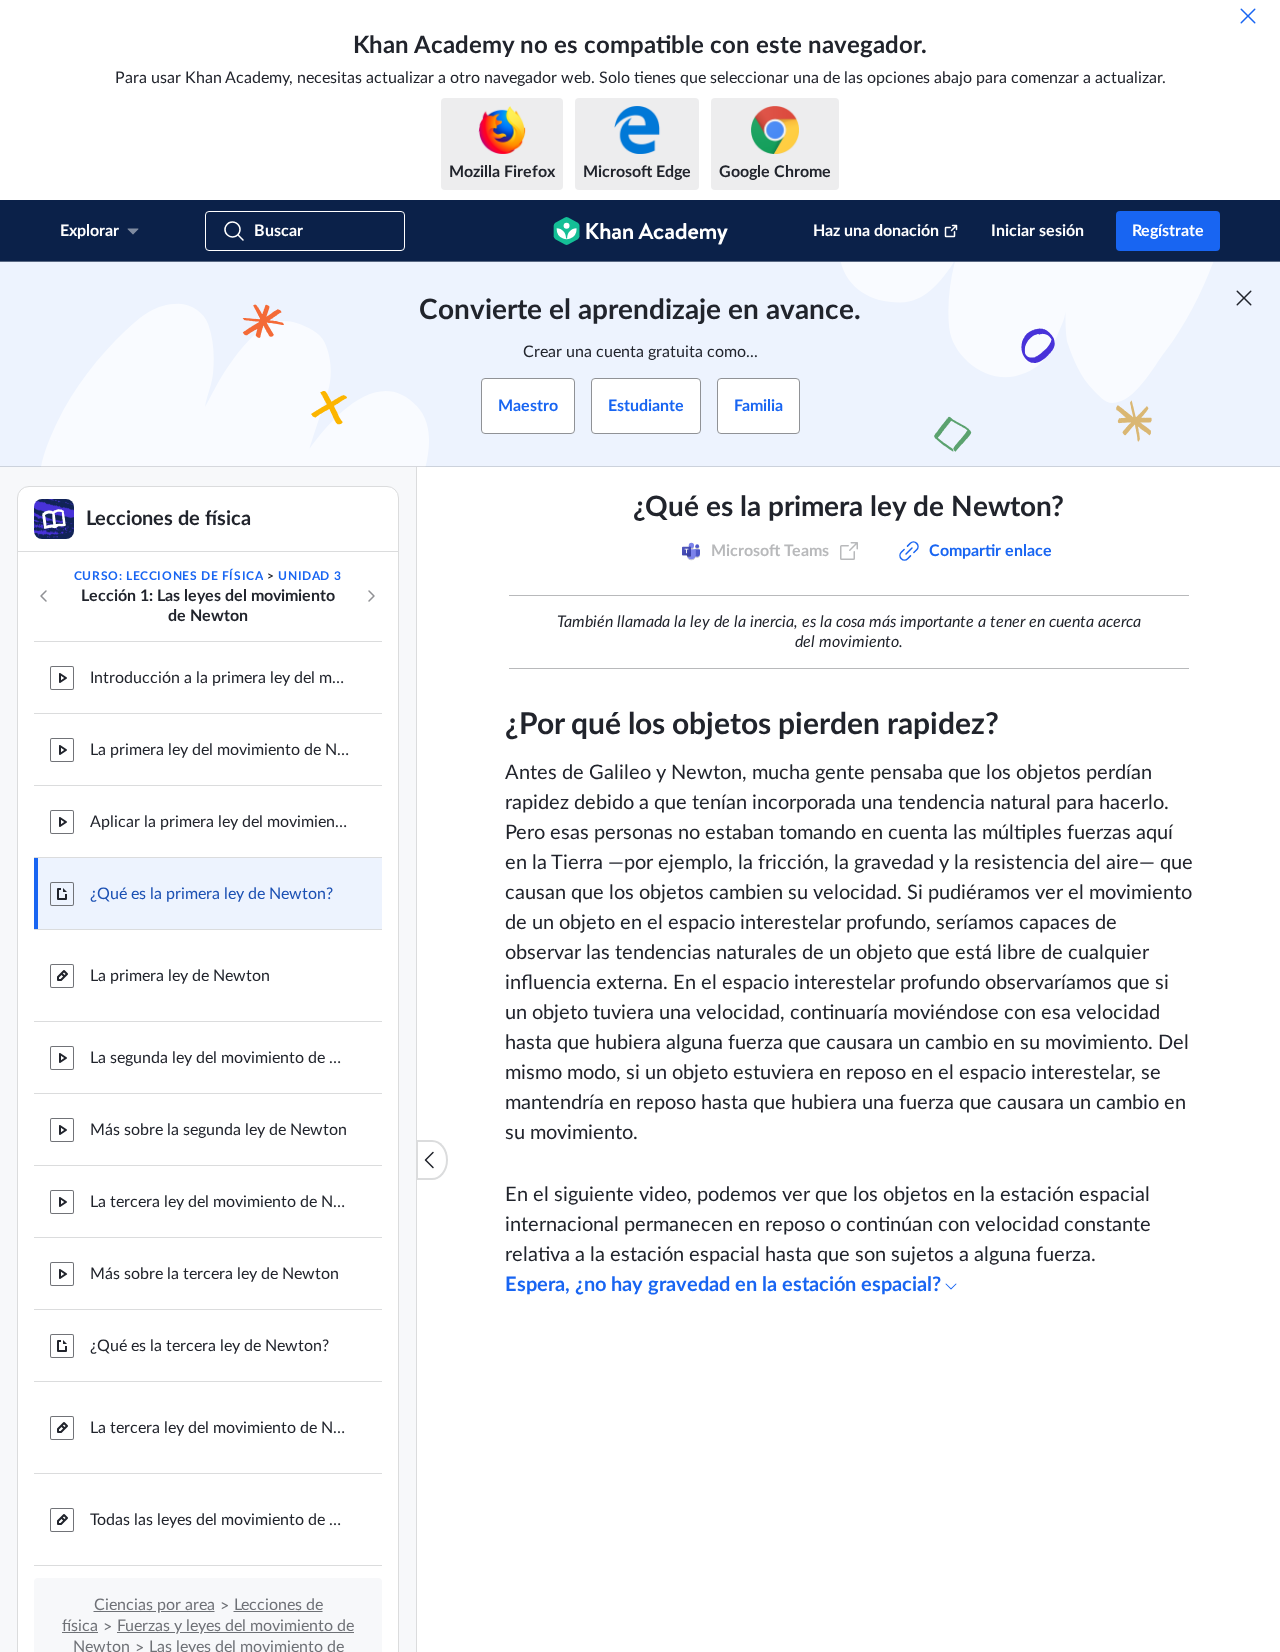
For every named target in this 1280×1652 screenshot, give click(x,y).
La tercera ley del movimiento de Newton (220, 1202)
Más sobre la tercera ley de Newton (214, 1274)
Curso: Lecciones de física (169, 576)
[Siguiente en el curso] (371, 596)
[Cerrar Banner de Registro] (1244, 298)
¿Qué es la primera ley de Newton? (211, 894)
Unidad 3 (309, 576)
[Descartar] (1248, 16)
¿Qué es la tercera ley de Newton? (209, 1346)
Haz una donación (876, 231)
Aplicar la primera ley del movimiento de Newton (220, 822)
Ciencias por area (154, 1605)
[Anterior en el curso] (44, 596)
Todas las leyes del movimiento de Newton (220, 1520)
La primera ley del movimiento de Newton (220, 750)
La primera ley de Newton (180, 976)
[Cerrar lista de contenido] (432, 1160)
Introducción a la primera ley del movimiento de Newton (220, 678)
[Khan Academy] (640, 231)
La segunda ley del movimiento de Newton (220, 1058)
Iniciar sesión (1037, 231)
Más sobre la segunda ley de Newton (218, 1130)
